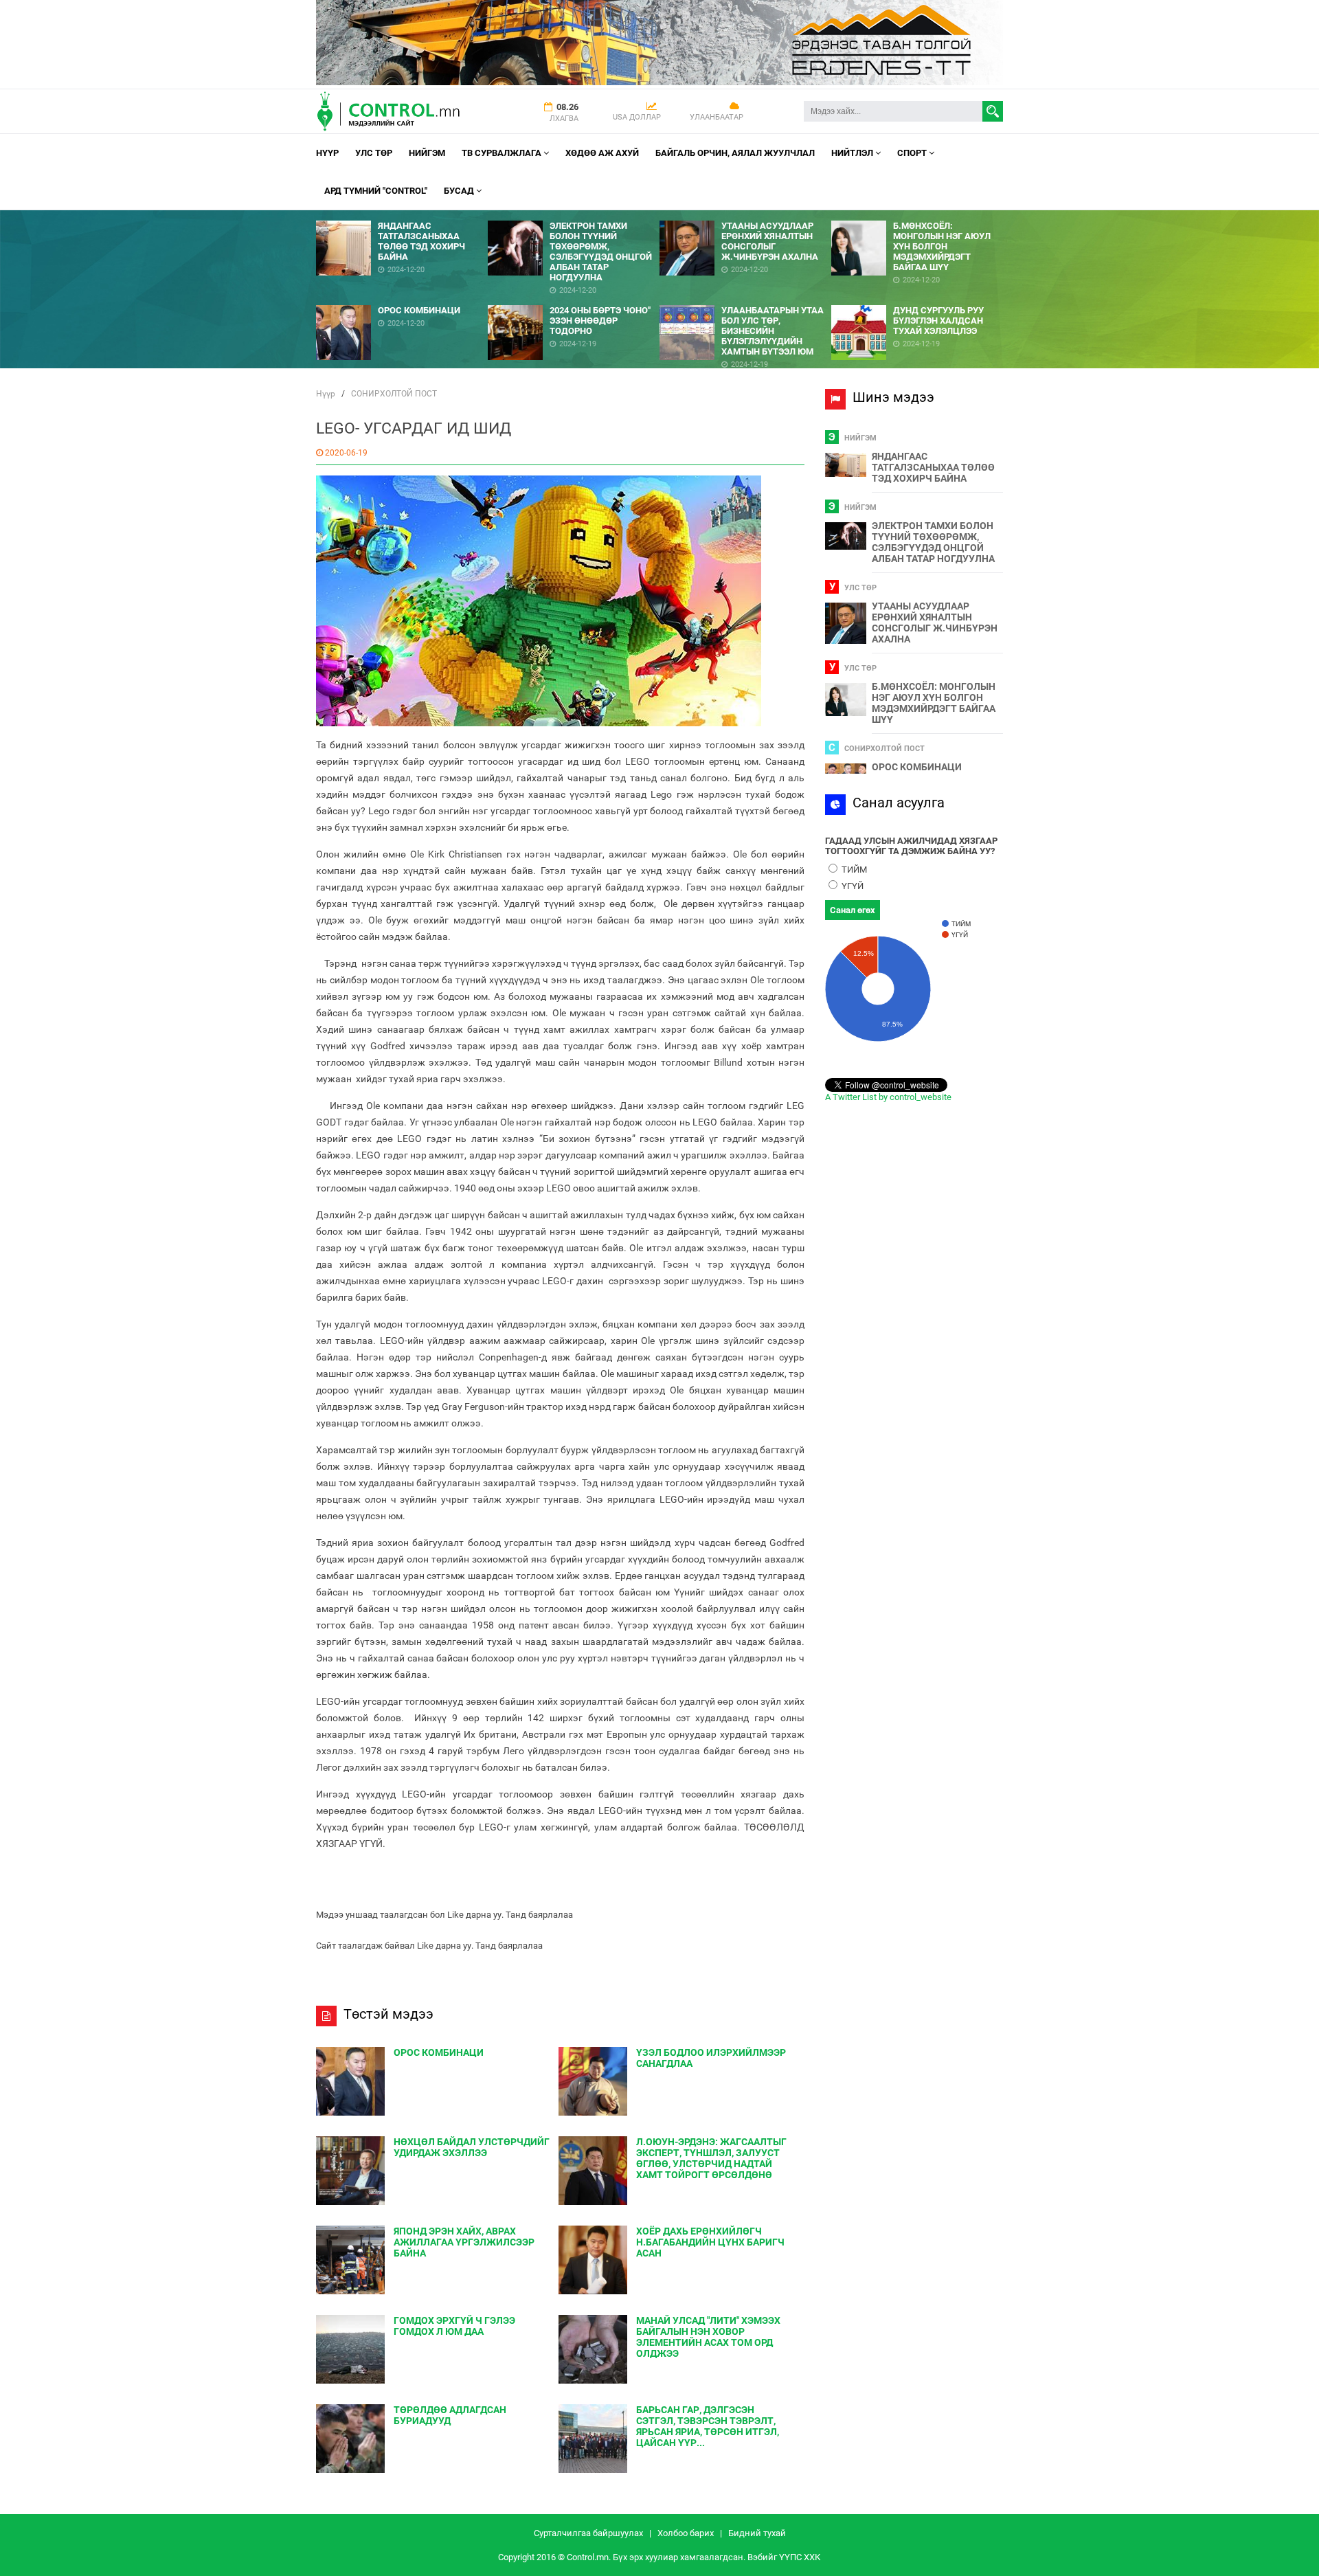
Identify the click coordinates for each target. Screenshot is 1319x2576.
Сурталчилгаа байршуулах (588, 2533)
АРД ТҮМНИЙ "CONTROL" (376, 191)
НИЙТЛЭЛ (853, 153)
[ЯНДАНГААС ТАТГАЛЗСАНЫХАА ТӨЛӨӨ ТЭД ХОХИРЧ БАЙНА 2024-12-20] (402, 215)
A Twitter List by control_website (888, 1097)
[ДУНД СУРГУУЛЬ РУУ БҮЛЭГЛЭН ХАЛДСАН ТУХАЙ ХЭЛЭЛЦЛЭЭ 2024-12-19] (917, 300)
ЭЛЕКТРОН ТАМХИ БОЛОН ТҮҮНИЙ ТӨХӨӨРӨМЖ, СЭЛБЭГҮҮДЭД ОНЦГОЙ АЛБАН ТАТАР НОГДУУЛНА (933, 542)
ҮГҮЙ (852, 886)
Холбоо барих (686, 2533)
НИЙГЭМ (427, 153)
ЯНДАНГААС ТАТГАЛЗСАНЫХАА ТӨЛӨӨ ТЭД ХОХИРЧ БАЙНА (933, 467)
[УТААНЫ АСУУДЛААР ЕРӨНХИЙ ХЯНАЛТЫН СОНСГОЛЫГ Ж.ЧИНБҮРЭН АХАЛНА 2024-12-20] (745, 215)
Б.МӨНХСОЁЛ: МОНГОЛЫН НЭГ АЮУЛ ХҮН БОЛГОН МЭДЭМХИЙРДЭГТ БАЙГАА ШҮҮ (934, 703)
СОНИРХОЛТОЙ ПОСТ (394, 394)
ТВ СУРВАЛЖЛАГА (503, 153)
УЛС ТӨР (374, 153)
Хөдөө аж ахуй (602, 153)
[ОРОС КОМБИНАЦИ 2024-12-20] (402, 300)
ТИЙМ (853, 870)
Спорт (913, 153)
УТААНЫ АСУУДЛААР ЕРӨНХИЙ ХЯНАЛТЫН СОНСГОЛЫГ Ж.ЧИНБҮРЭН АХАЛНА (935, 623)
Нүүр (327, 153)
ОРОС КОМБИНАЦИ (917, 767)
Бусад (460, 191)
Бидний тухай (757, 2533)
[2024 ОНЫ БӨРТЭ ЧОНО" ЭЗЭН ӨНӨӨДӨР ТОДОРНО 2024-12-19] (574, 300)
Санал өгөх (853, 910)
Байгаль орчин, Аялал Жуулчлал (735, 153)
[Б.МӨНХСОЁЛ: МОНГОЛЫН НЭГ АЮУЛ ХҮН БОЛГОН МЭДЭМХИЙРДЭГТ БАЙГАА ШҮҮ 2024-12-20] (917, 215)
